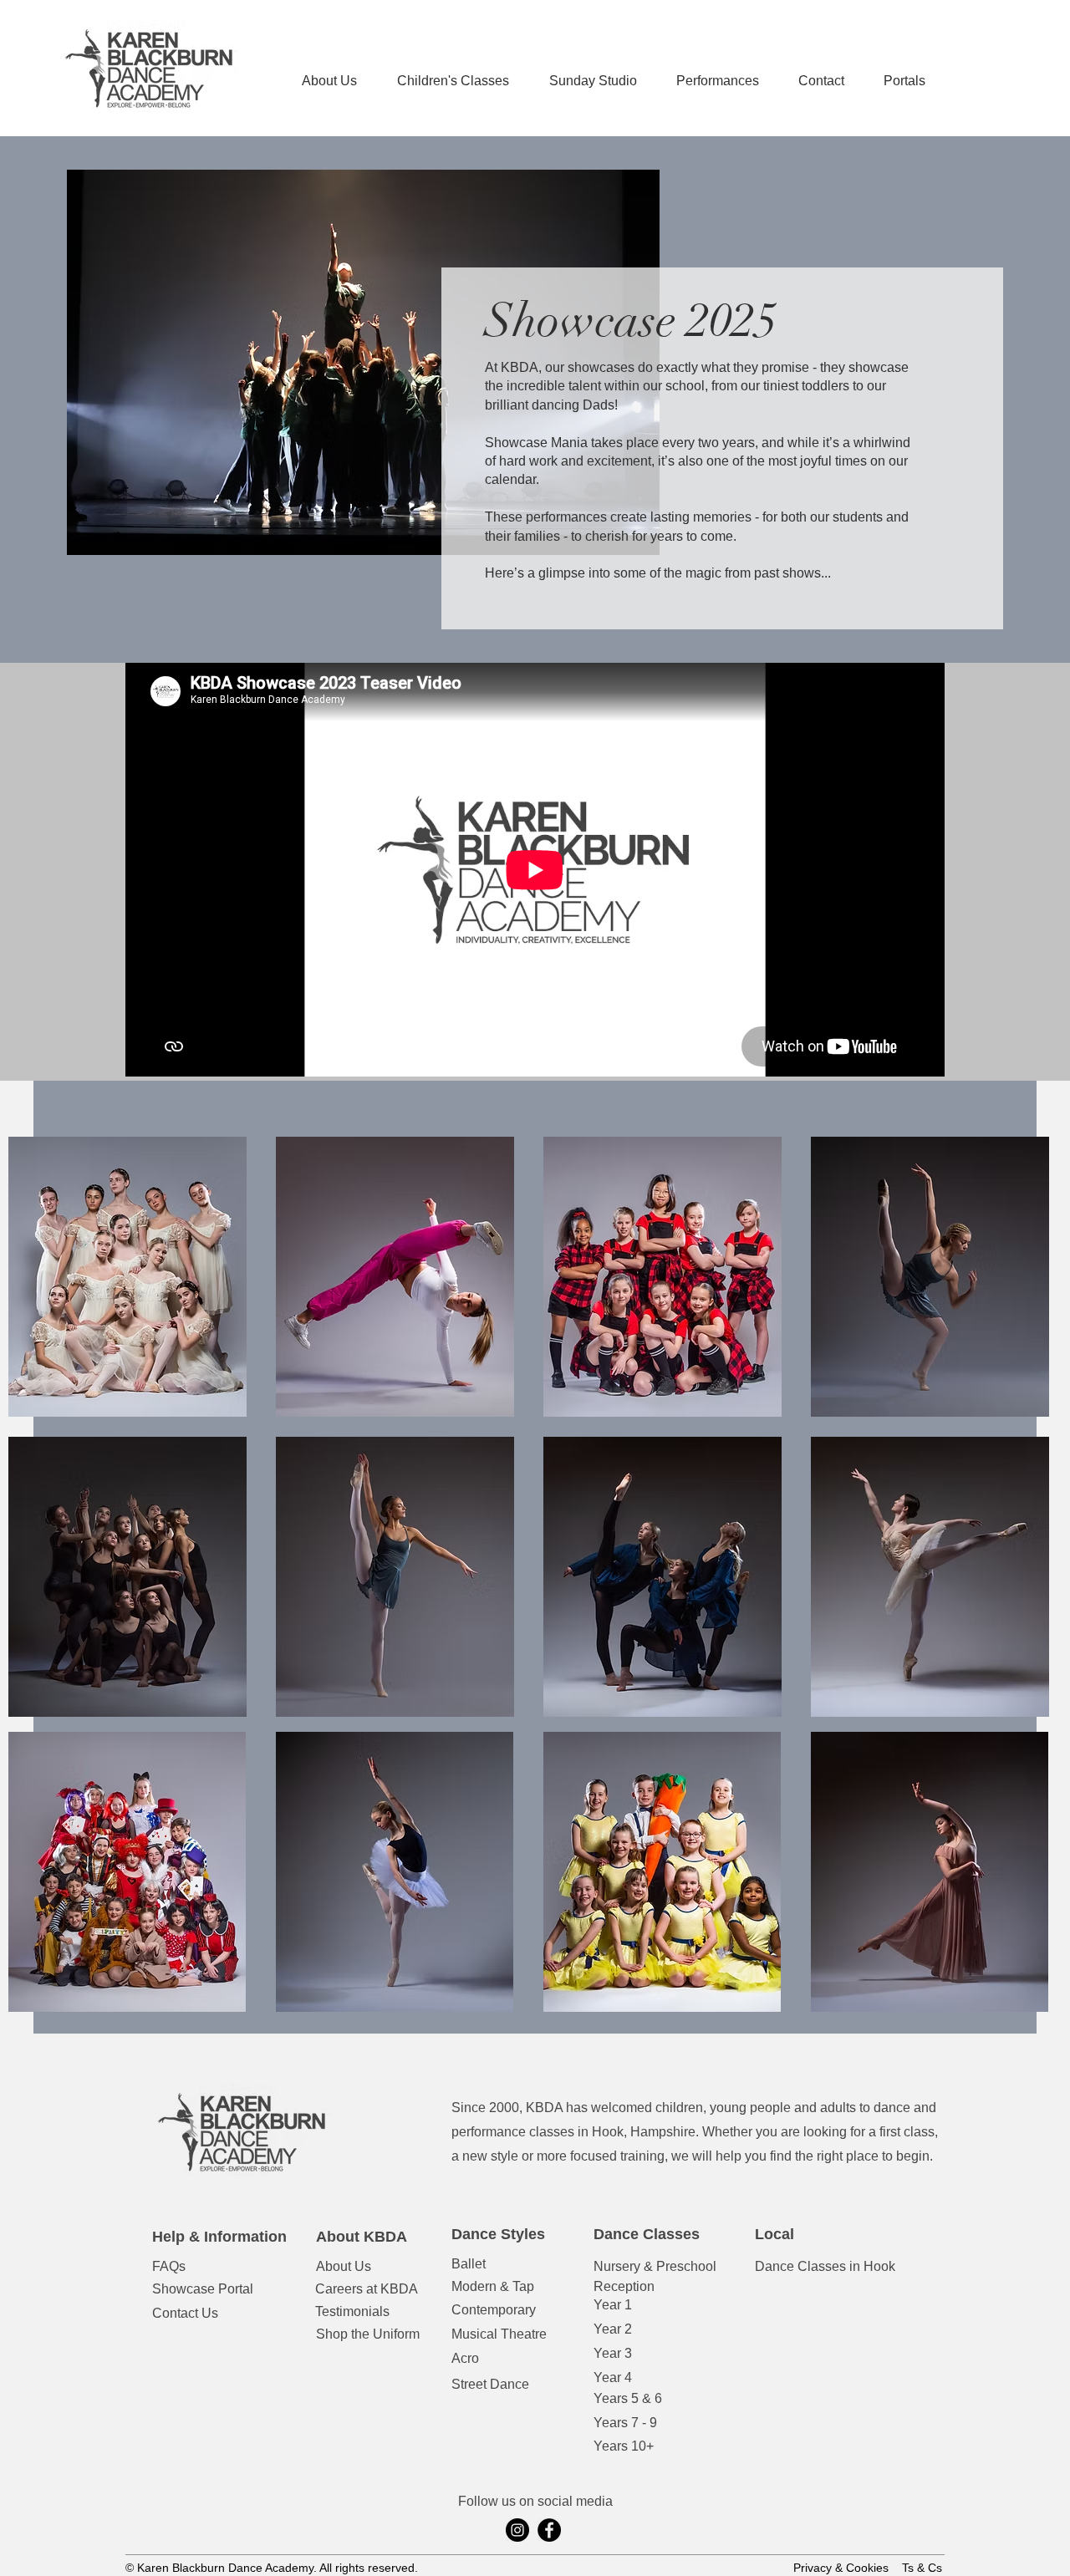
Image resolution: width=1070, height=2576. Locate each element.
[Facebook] (549, 2530)
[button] (717, 81)
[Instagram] (517, 2530)
